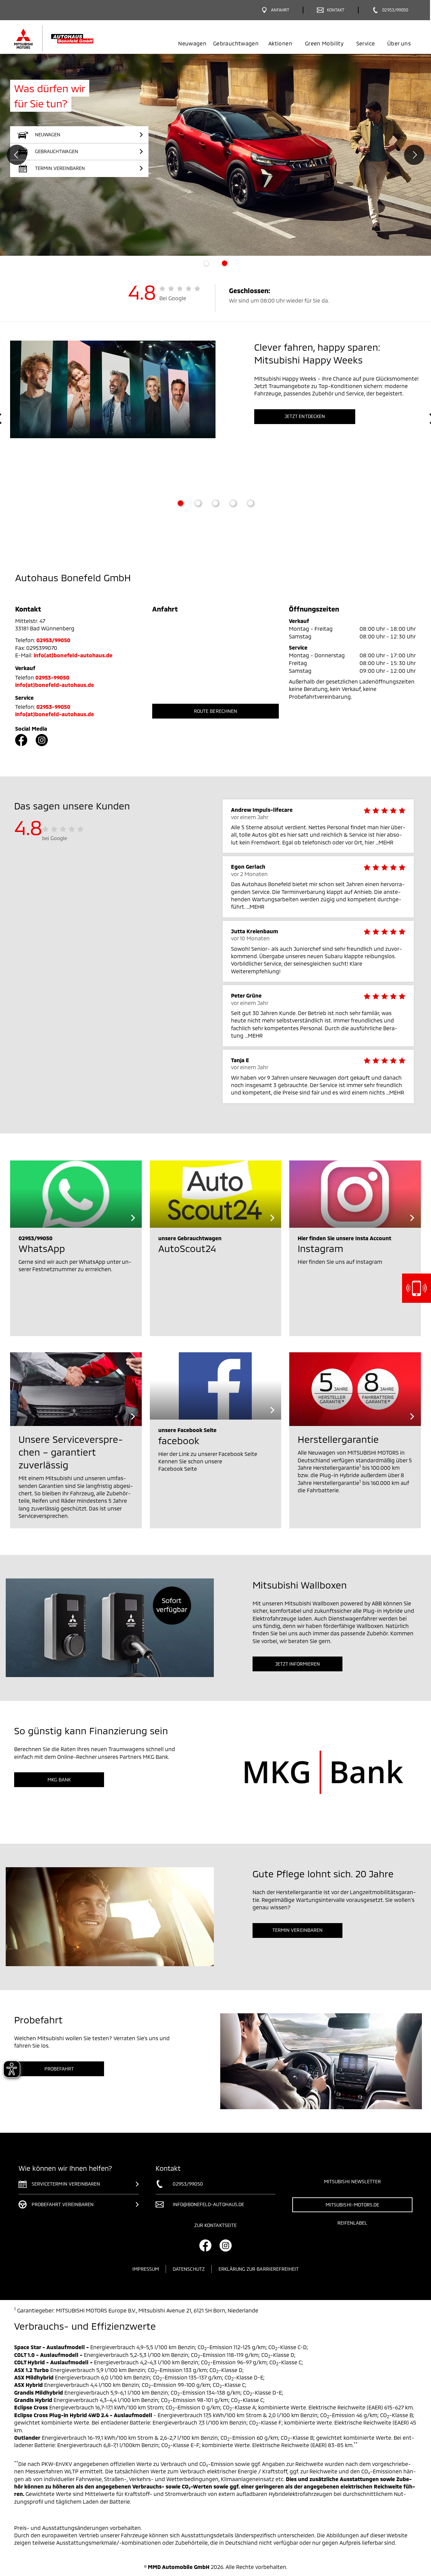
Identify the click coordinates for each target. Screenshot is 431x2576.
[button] (79, 168)
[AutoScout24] (216, 1194)
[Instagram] (355, 1194)
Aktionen (280, 43)
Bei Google (173, 298)
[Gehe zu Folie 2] (198, 503)
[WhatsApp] (76, 1194)
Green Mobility (324, 43)
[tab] (206, 263)
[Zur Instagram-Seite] (42, 740)
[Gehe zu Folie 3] (215, 503)
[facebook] (216, 1386)
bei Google (55, 838)
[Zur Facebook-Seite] (21, 740)
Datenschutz (189, 2269)
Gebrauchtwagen (236, 43)
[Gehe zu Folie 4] (233, 503)
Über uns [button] (399, 43)
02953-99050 (53, 677)
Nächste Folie (414, 155)
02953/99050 (54, 640)
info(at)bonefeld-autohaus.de (73, 655)
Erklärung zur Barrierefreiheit (259, 2269)
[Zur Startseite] (65, 39)
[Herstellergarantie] (355, 1389)
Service (366, 43)
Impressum (146, 2269)
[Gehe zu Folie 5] (251, 503)
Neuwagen (192, 43)
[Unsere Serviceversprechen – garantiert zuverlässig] (76, 1389)
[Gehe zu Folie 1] (180, 503)
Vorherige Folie (17, 155)
